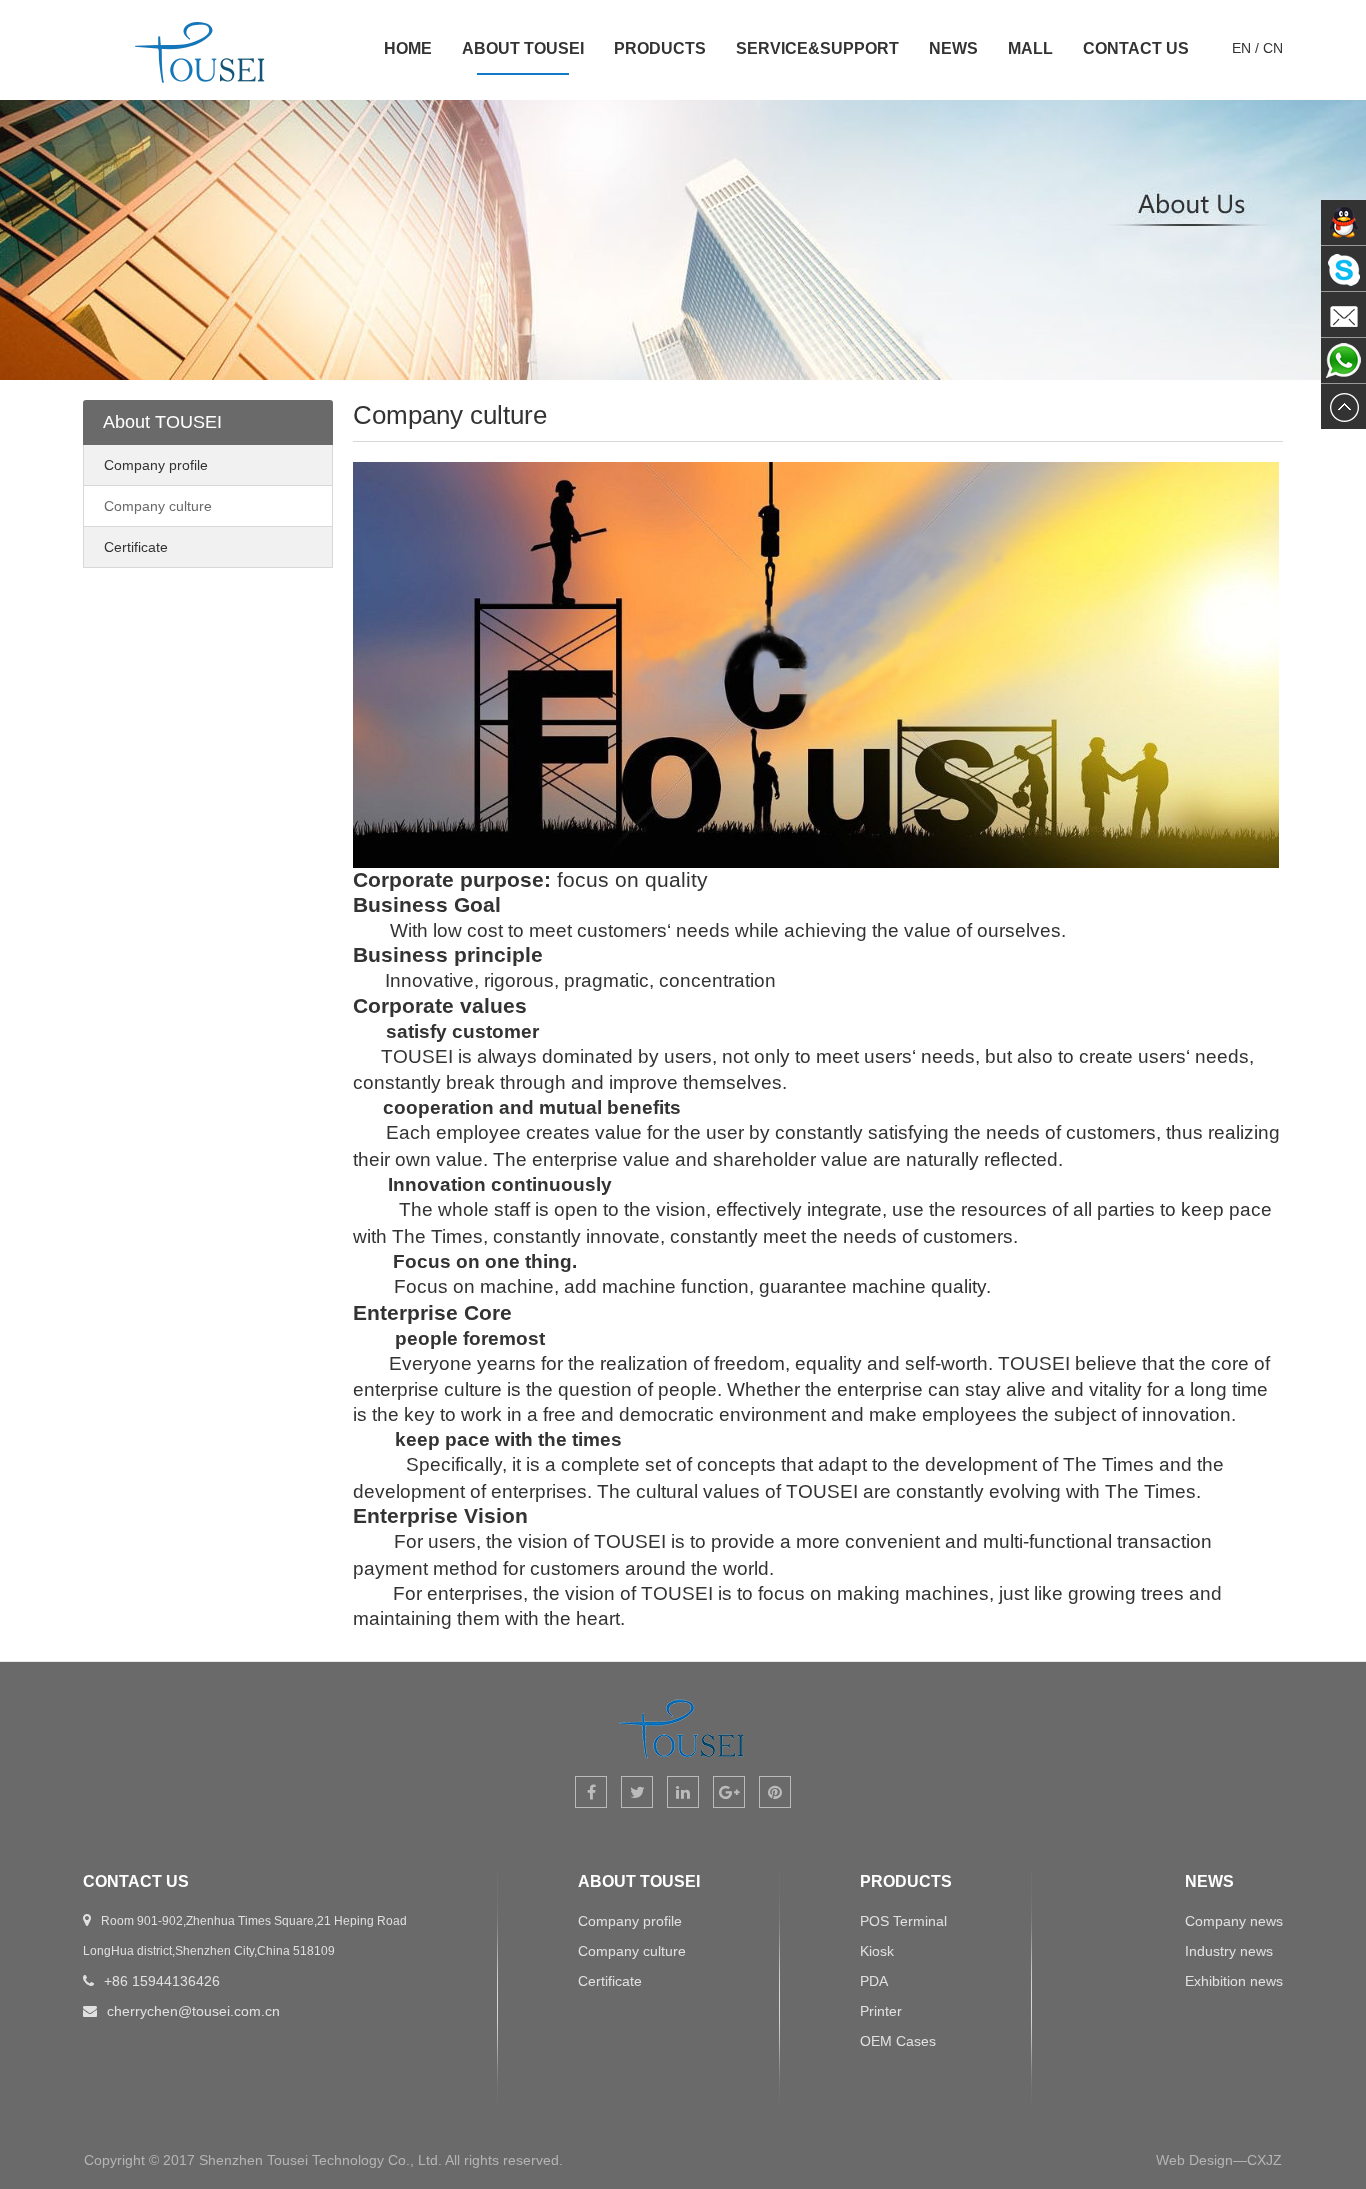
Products (660, 48)
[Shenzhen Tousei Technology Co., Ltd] (201, 85)
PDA (874, 1981)
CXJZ (1264, 2160)
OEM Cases (898, 2041)
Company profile (156, 465)
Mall (1030, 48)
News (953, 48)
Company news (1234, 1921)
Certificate (136, 547)
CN (1273, 48)
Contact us (1136, 48)
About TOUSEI (523, 48)
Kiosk (877, 1951)
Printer (881, 2011)
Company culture (158, 506)
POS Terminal (903, 1921)
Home (408, 48)
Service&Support (817, 48)
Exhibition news (1234, 1981)
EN (1241, 48)
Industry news (1229, 1951)
